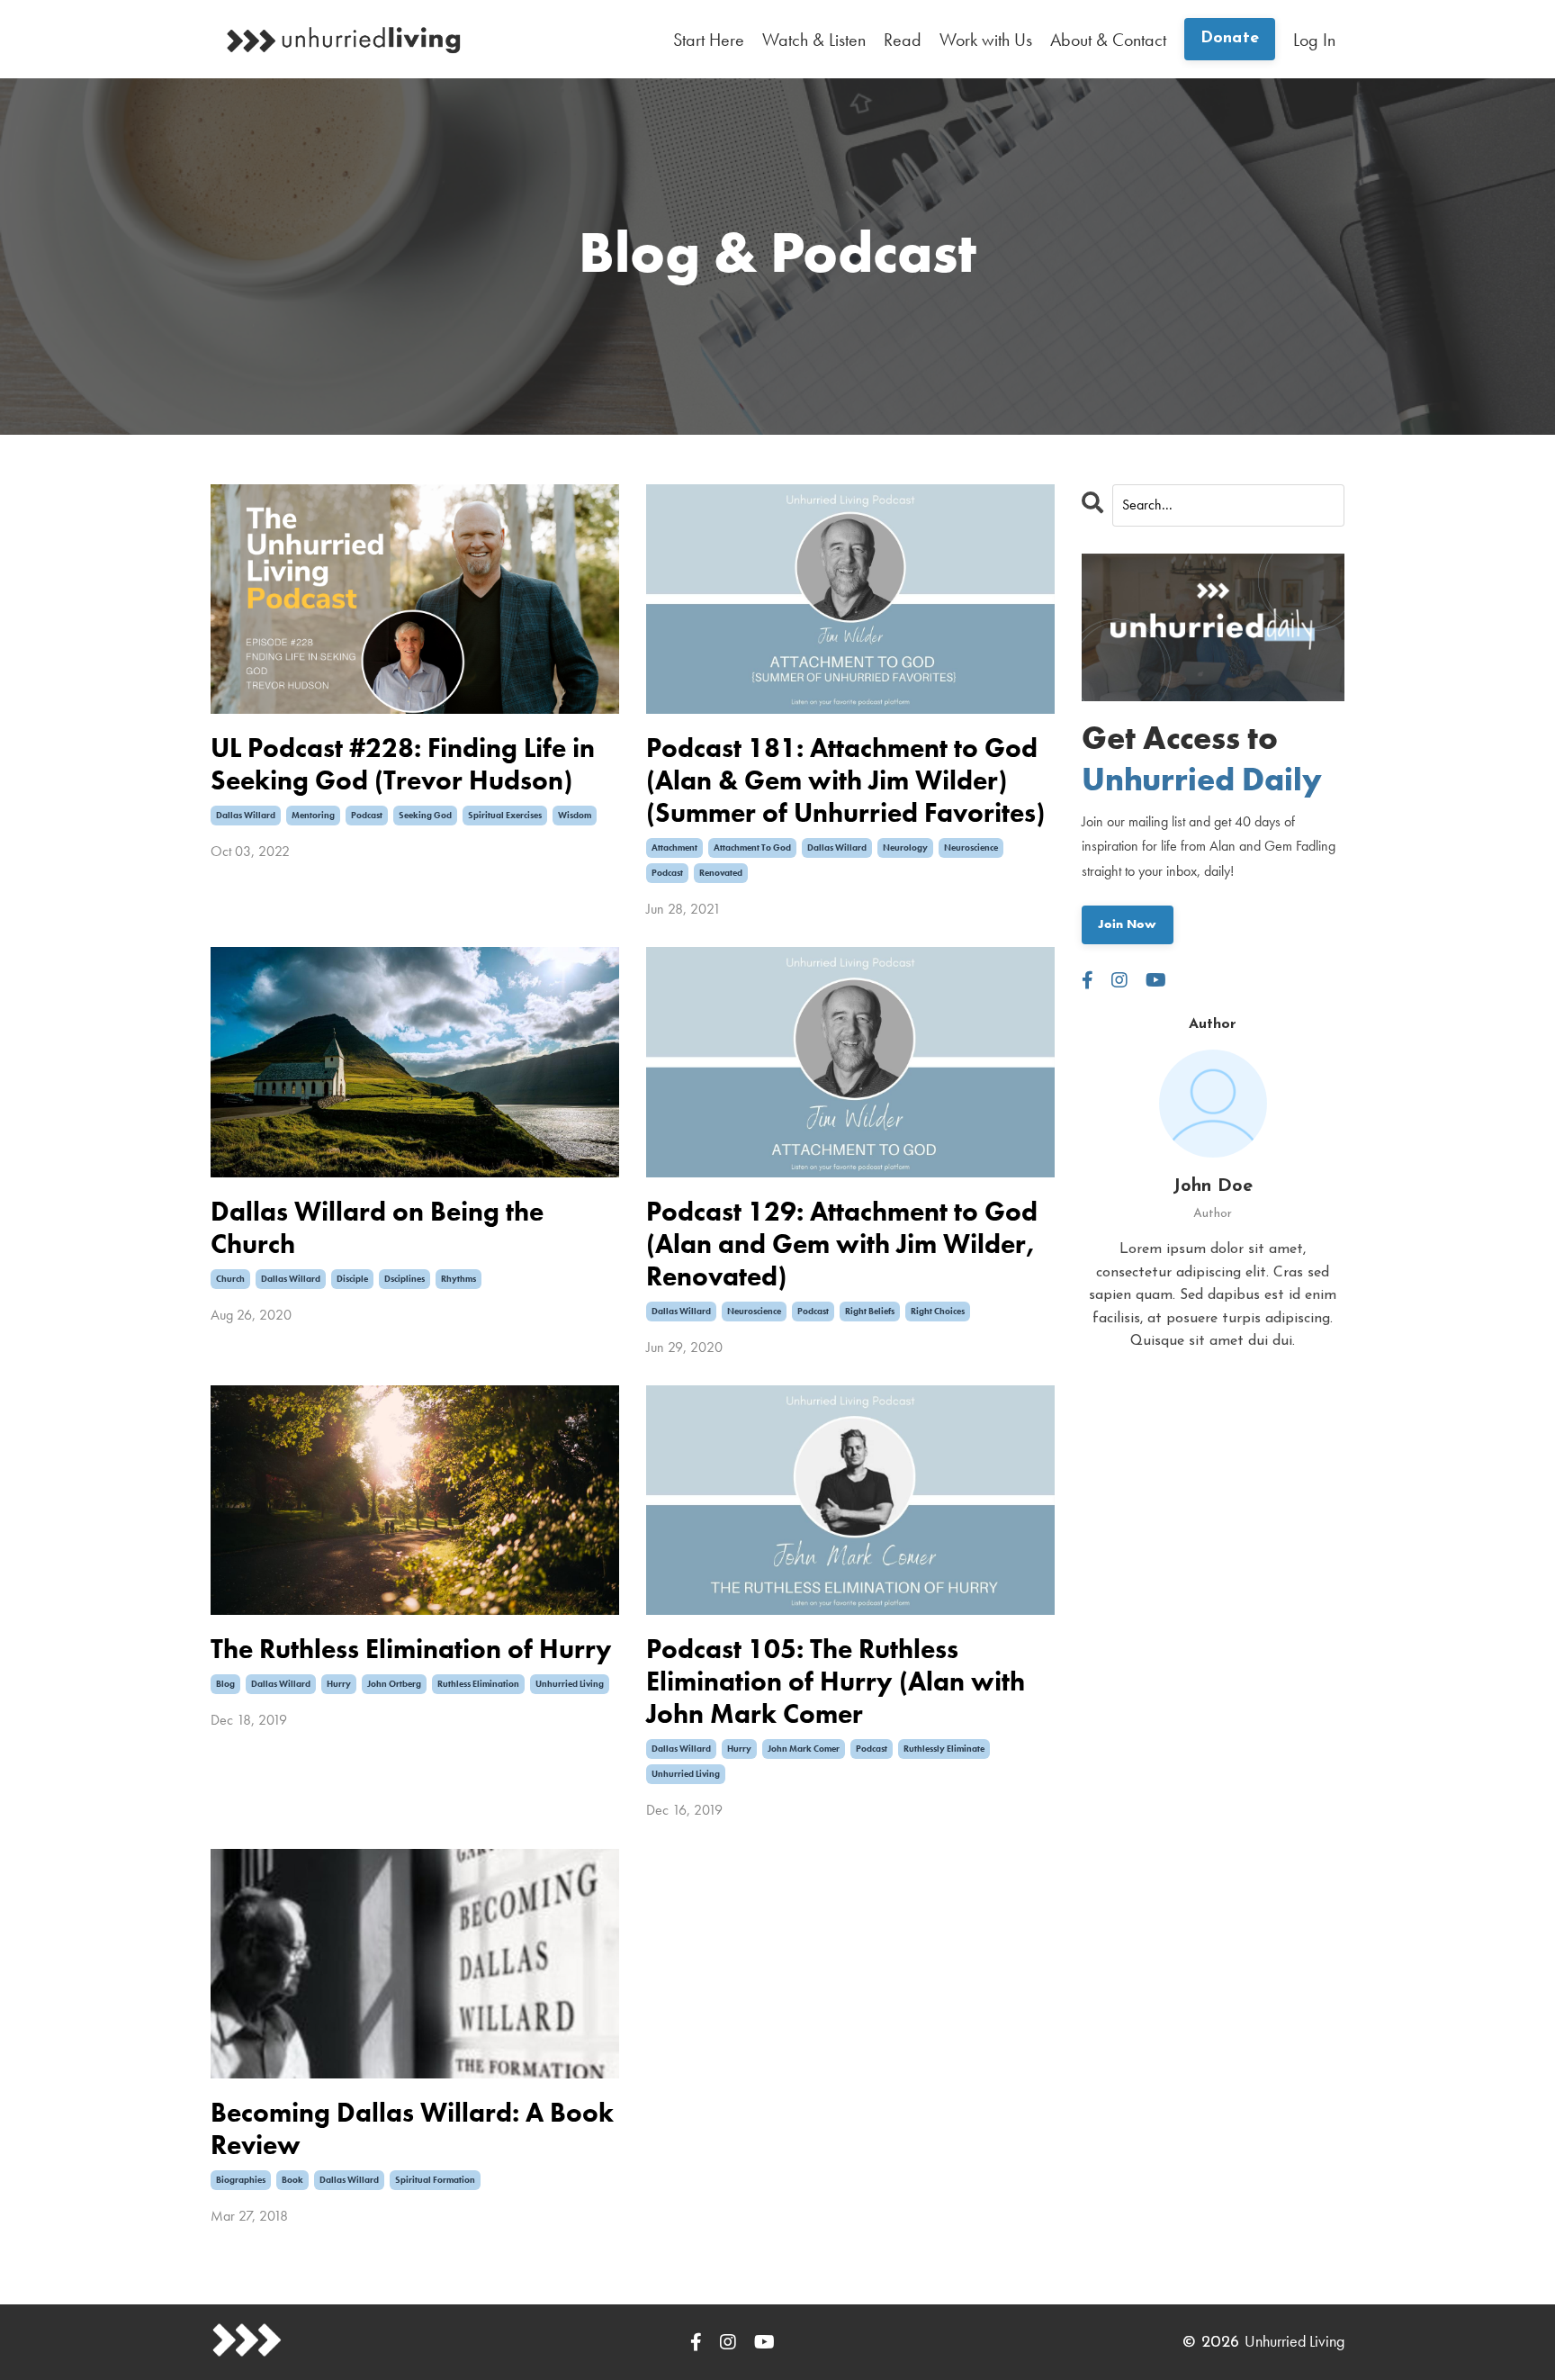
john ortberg (394, 1684)
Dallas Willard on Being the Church (377, 1228)
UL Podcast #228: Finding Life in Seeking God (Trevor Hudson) (403, 764)
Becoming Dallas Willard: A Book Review (412, 2129)
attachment (674, 847)
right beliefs (870, 1311)
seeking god (425, 815)
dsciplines (404, 1279)
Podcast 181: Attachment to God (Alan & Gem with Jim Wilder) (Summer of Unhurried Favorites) (845, 780)
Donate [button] (1230, 39)
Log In (1314, 40)
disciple (352, 1279)
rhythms (458, 1279)
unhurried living (570, 1684)
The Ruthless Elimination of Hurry (411, 1649)
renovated (721, 873)
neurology (905, 847)
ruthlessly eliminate (944, 1749)
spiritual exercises (505, 815)
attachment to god (752, 847)
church (230, 1279)
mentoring (313, 815)
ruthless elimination (478, 1684)
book (292, 2180)
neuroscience (971, 847)
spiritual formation (435, 2180)
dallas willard (246, 815)
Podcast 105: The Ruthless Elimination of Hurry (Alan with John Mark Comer (836, 1681)
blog (225, 1684)
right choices (938, 1311)
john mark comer (804, 1749)
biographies (241, 2180)
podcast (367, 815)
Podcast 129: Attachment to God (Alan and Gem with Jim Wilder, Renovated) (842, 1244)
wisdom (575, 815)
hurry (339, 1684)
